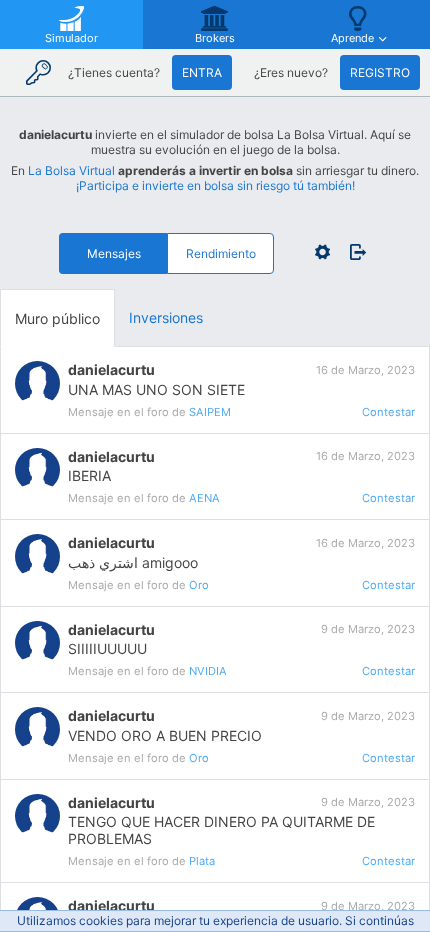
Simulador (71, 38)
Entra (202, 72)
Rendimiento (221, 253)
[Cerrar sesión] (353, 252)
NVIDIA (208, 671)
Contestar (388, 412)
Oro (199, 585)
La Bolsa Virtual (71, 170)
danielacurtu (111, 369)
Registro (380, 72)
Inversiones (166, 317)
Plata (202, 861)
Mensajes (114, 253)
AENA (204, 498)
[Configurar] (322, 252)
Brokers (215, 38)
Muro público (57, 318)
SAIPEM (210, 412)
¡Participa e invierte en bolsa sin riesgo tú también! (215, 185)
